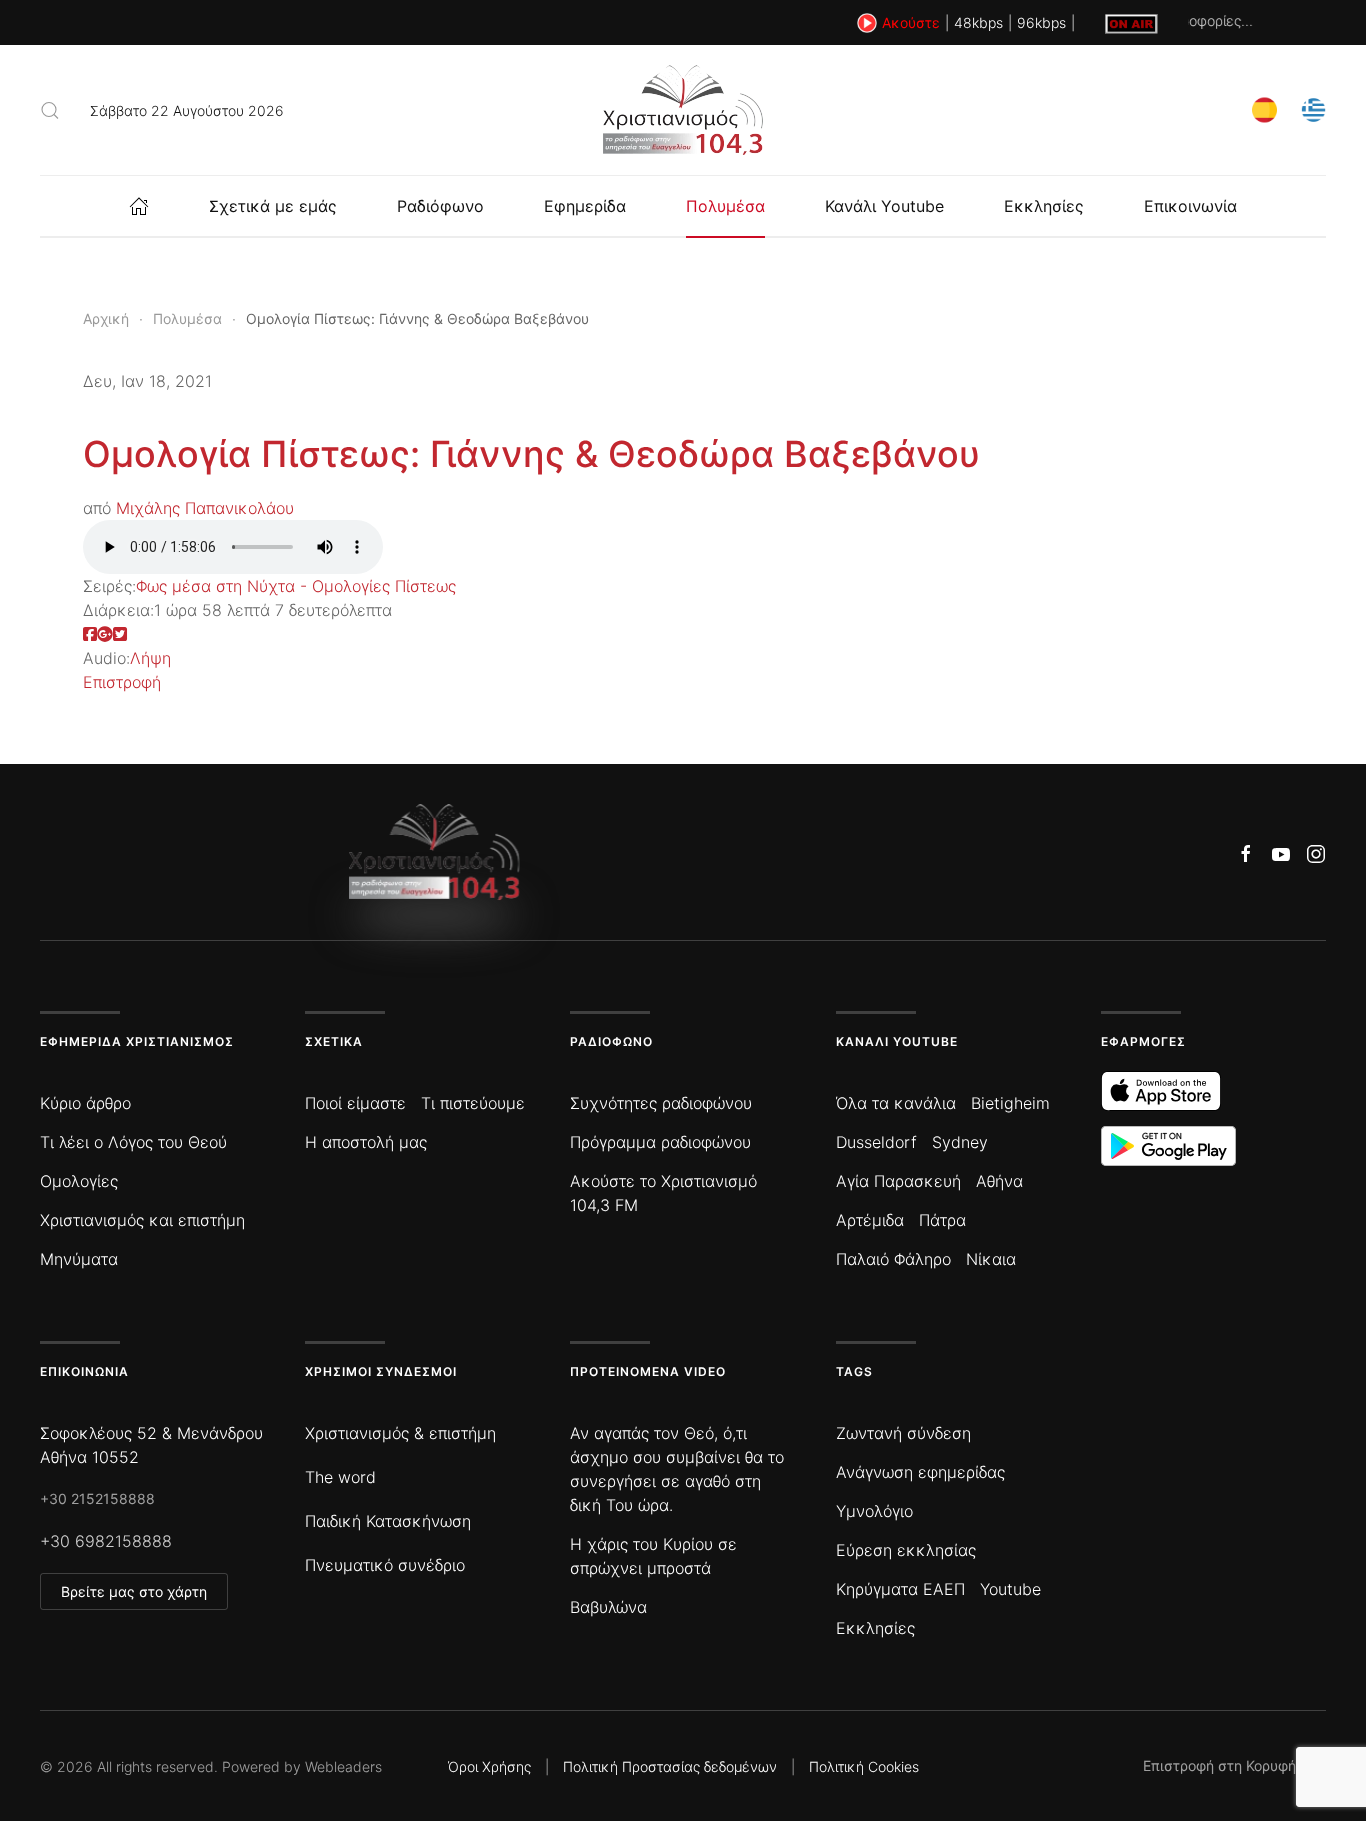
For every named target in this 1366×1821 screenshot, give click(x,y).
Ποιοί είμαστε (355, 1103)
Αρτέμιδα (870, 1220)
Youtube (1010, 1589)
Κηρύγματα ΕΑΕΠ (900, 1589)
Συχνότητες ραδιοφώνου (661, 1103)
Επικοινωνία (1190, 206)
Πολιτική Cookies (864, 1766)
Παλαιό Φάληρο (893, 1259)
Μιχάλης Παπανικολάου (205, 508)
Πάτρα (942, 1220)
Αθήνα (999, 1181)
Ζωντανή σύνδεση (903, 1433)
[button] (50, 110)
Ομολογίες (79, 1181)
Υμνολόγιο (874, 1511)
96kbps (1041, 22)
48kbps (978, 22)
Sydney (960, 1142)
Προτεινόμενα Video (648, 1371)
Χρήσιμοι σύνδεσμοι (381, 1371)
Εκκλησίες (1044, 206)
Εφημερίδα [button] (585, 206)
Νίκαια (991, 1259)
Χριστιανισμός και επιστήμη (142, 1220)
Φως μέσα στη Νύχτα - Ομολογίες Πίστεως (296, 586)
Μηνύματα (79, 1259)
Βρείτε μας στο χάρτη (134, 1591)
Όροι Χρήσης (489, 1766)
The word (340, 1477)
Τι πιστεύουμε (473, 1103)
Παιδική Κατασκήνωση (388, 1521)
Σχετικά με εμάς (273, 206)
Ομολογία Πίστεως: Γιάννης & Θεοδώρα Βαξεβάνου (531, 454)
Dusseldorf (876, 1142)
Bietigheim (1010, 1103)
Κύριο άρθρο (85, 1103)
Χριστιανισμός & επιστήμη (400, 1433)
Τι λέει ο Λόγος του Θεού (133, 1142)
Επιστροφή (122, 682)
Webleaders (343, 1766)
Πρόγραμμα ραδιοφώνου (660, 1142)
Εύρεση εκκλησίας (906, 1550)
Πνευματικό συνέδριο (385, 1565)
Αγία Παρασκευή (898, 1181)
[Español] (1264, 108)
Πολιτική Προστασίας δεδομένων (670, 1766)
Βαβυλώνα (608, 1607)
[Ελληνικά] (1313, 108)
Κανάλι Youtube (884, 206)
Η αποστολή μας (366, 1142)
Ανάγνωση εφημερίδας (920, 1472)
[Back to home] (683, 110)
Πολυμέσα (725, 206)
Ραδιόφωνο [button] (440, 206)
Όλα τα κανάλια (896, 1103)
